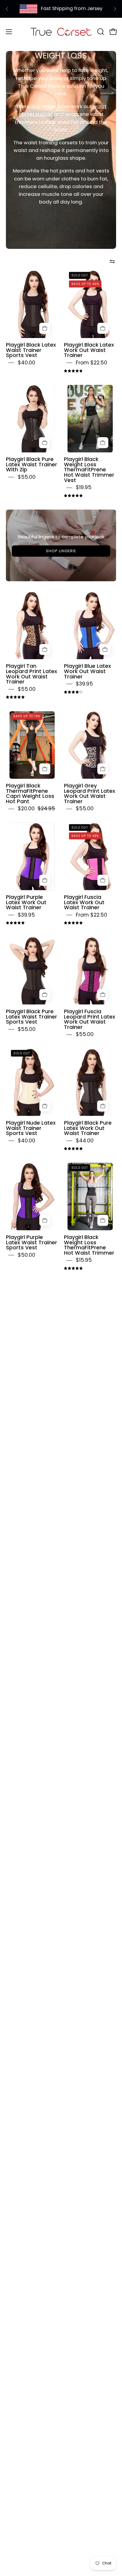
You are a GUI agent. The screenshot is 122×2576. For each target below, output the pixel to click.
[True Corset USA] (61, 32)
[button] (100, 32)
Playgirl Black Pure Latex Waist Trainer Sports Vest (32, 1017)
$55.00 (27, 477)
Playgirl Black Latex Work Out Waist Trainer (89, 350)
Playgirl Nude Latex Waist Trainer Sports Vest (31, 1128)
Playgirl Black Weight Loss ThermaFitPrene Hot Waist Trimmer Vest (89, 470)
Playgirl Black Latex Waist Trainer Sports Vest (31, 350)
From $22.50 (91, 363)
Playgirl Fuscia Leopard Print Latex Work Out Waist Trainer (90, 1019)
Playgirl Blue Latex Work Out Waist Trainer (88, 671)
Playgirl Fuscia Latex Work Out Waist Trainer (84, 902)
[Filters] (112, 261)
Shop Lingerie (61, 551)
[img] (73, 371)
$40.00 (27, 363)
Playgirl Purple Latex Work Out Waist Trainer (26, 902)
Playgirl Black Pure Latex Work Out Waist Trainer (88, 1128)
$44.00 (85, 1141)
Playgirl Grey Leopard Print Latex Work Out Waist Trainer (90, 794)
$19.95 (84, 487)
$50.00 (27, 1255)
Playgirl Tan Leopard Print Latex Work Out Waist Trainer (32, 674)
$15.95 (84, 1260)
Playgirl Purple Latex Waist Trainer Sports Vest (32, 1242)
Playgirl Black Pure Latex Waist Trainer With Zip (32, 464)
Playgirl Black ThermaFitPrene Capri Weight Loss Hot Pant (30, 794)
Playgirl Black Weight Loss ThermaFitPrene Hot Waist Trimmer (89, 1245)
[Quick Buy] (45, 328)
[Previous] (7, 9)
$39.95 (84, 684)
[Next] (115, 9)
